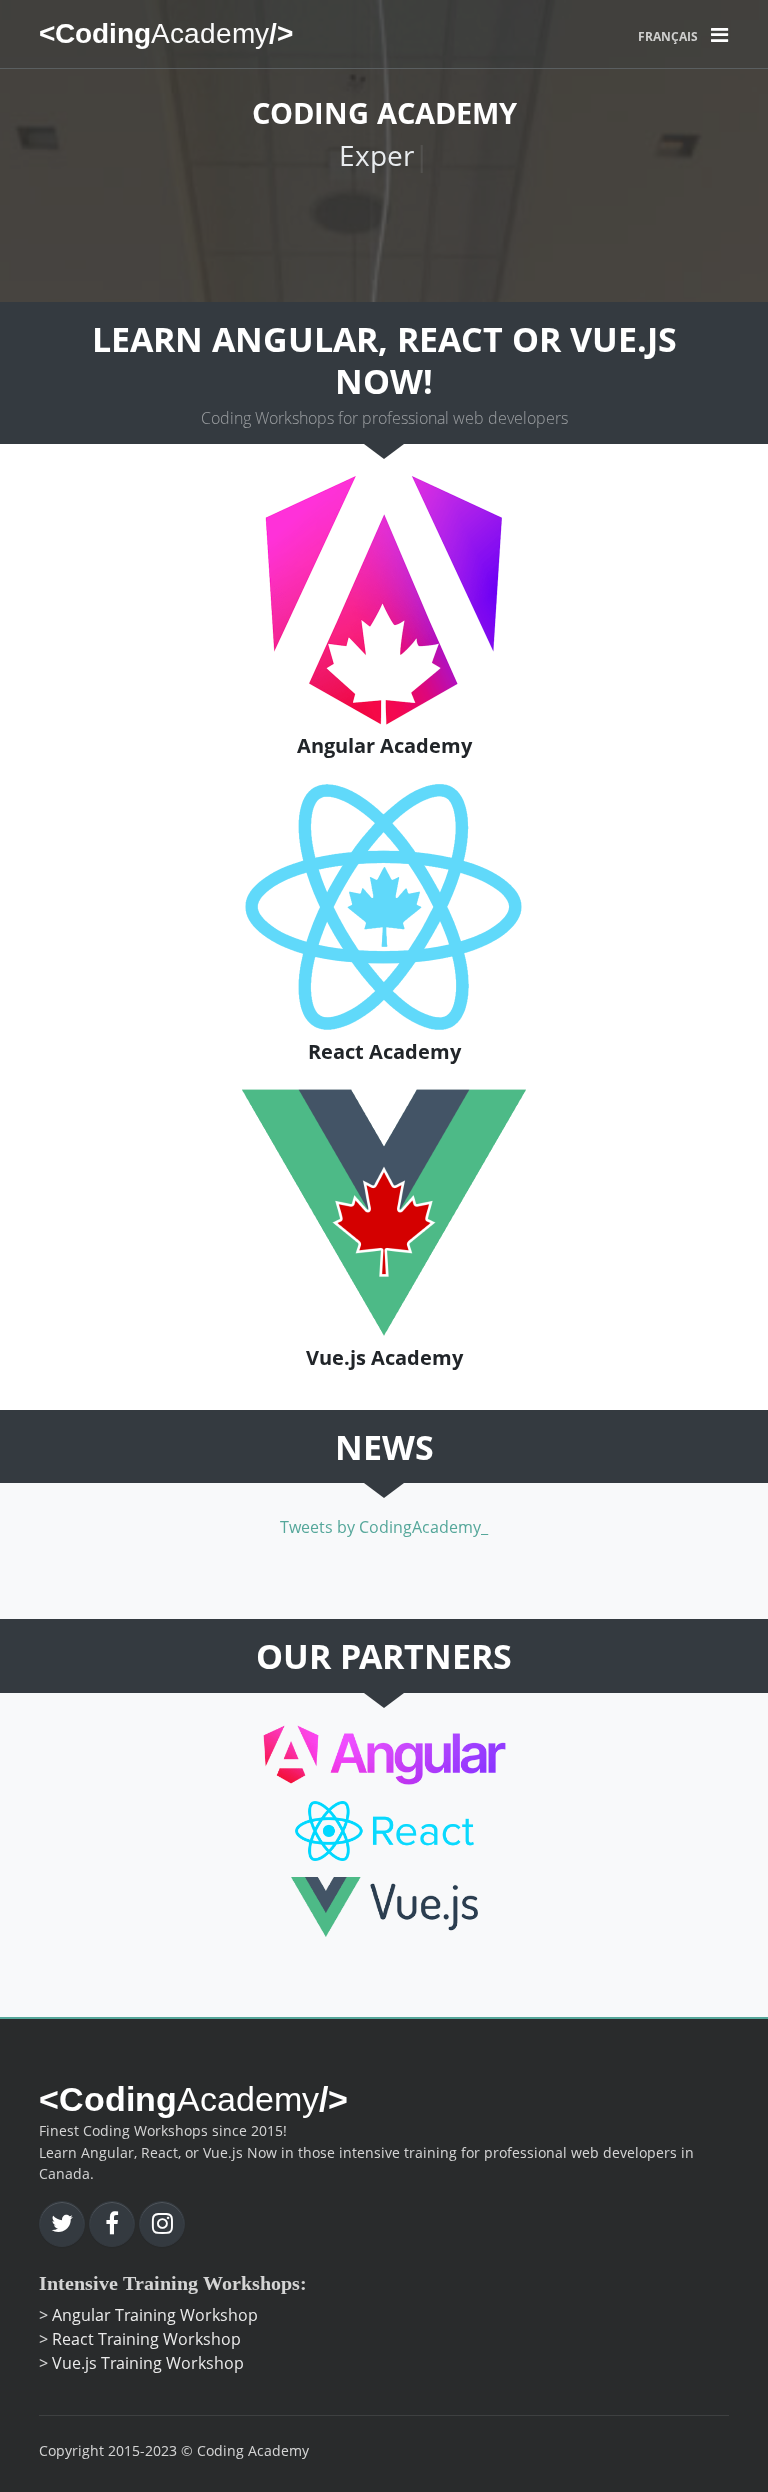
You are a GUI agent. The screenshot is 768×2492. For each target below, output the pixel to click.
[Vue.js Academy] (384, 1211)
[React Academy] (384, 905)
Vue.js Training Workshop (148, 2363)
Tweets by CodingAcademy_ (384, 1527)
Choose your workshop (375, 225)
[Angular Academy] (384, 599)
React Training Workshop (146, 2339)
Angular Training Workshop (155, 2315)
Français (668, 36)
